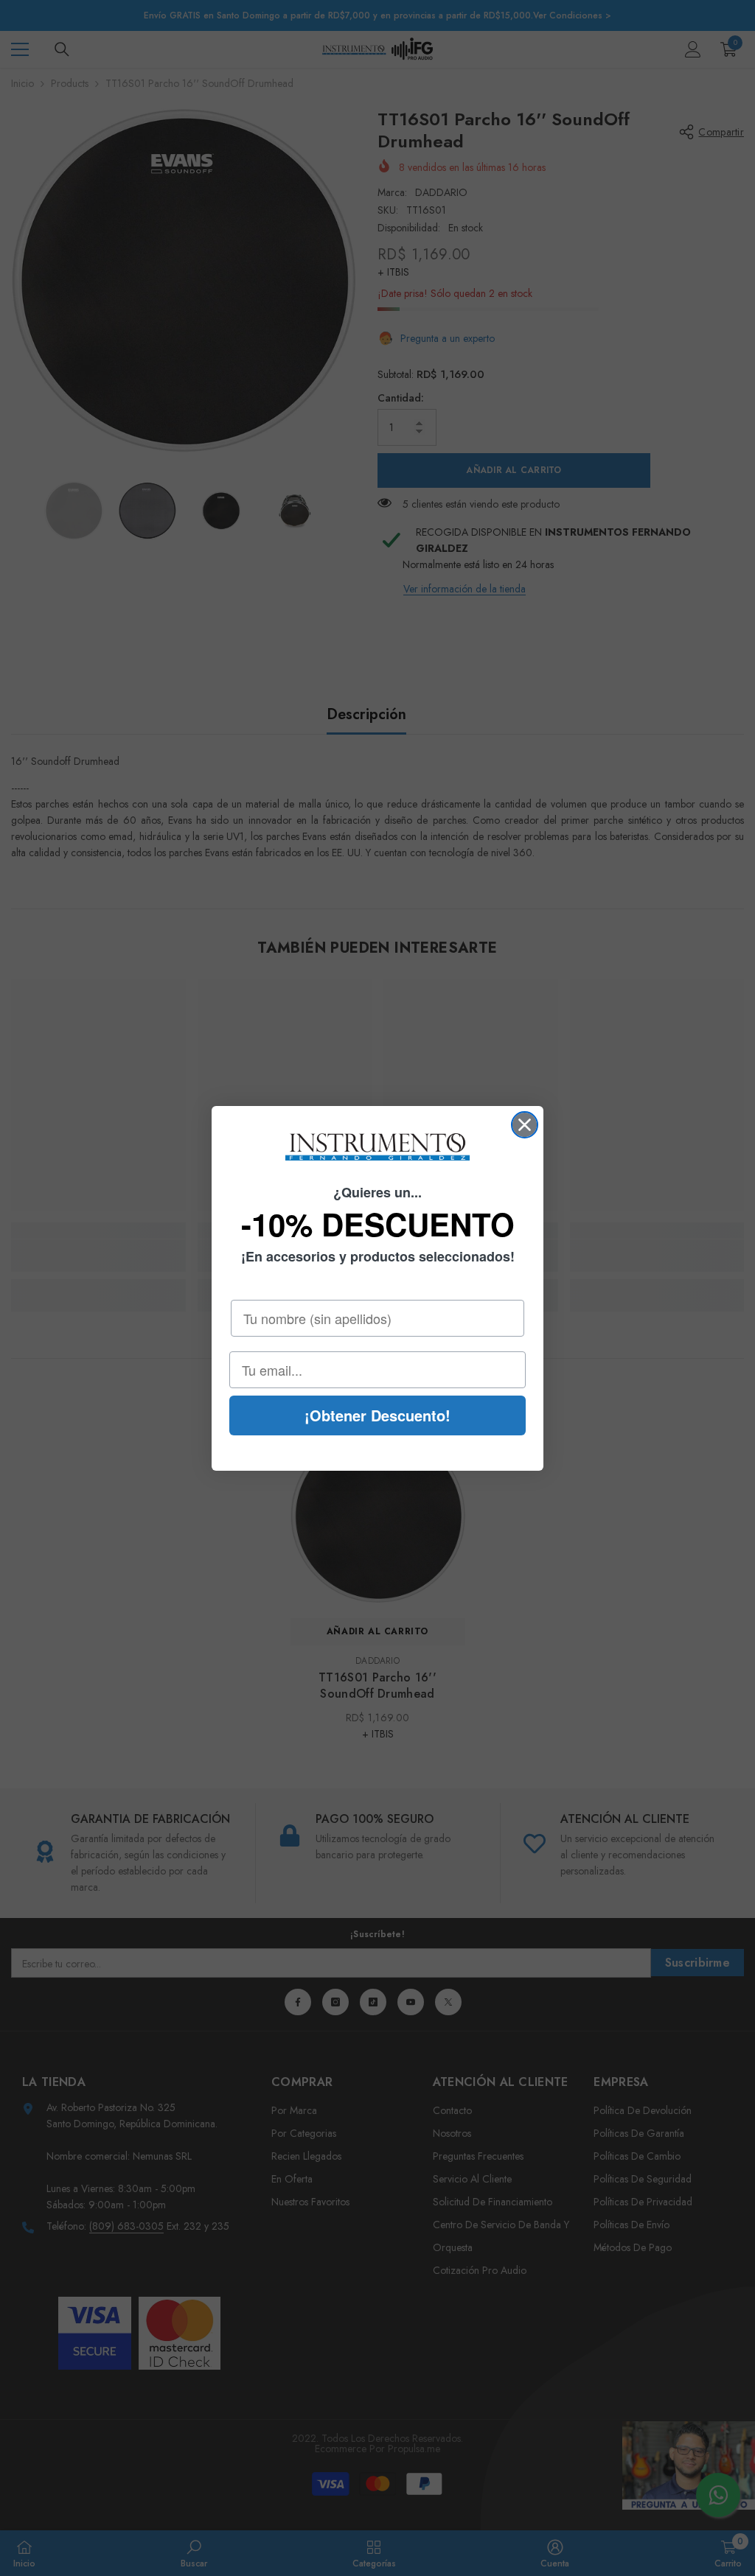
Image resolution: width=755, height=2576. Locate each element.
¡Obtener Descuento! (377, 1415)
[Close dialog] (525, 1125)
